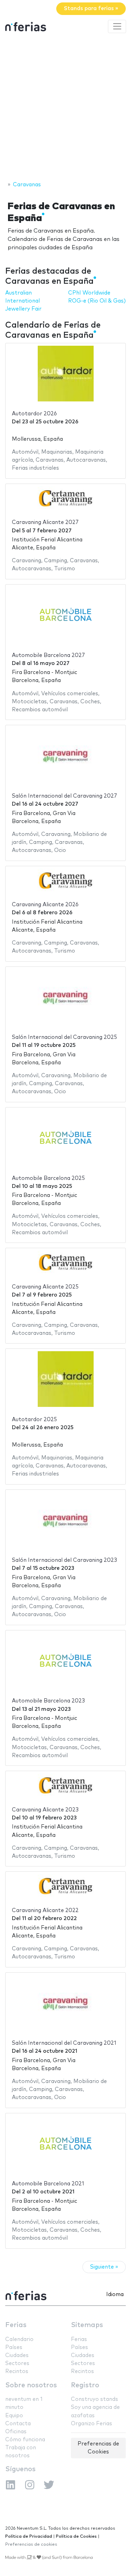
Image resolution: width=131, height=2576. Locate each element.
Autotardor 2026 (34, 414)
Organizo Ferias (92, 2424)
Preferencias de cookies (31, 2544)
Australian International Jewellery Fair (23, 301)
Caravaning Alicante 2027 (45, 522)
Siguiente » (104, 2267)
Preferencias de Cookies (98, 2448)
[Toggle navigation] (117, 26)
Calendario (19, 2339)
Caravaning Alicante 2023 (45, 1810)
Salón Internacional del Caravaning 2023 (64, 1560)
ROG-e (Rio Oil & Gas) (97, 301)
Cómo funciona (25, 2440)
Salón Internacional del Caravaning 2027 (64, 796)
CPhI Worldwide (89, 293)
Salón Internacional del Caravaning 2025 (64, 1037)
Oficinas (16, 2432)
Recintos (17, 2371)
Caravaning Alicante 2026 (45, 905)
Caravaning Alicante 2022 (45, 1911)
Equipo (14, 2416)
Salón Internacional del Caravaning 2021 (64, 2043)
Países (14, 2347)
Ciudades (17, 2355)
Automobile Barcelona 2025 (48, 1178)
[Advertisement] (65, 108)
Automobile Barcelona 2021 (48, 2184)
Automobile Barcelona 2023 (48, 1701)
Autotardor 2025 (34, 1420)
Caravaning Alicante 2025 (45, 1287)
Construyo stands (94, 2399)
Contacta (18, 2424)
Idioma (115, 2295)
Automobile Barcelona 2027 (48, 655)
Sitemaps (87, 2325)
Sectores (17, 2363)
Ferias (16, 2325)
